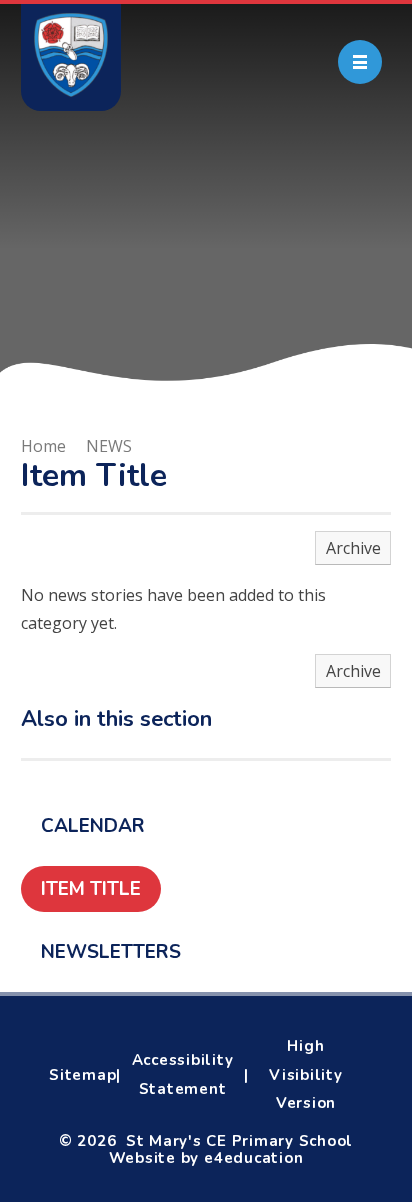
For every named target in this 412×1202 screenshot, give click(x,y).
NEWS (109, 446)
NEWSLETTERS (111, 952)
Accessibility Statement (183, 1074)
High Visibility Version (306, 1075)
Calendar (93, 826)
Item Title (91, 889)
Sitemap (82, 1075)
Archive (353, 548)
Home (43, 446)
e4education (253, 1158)
